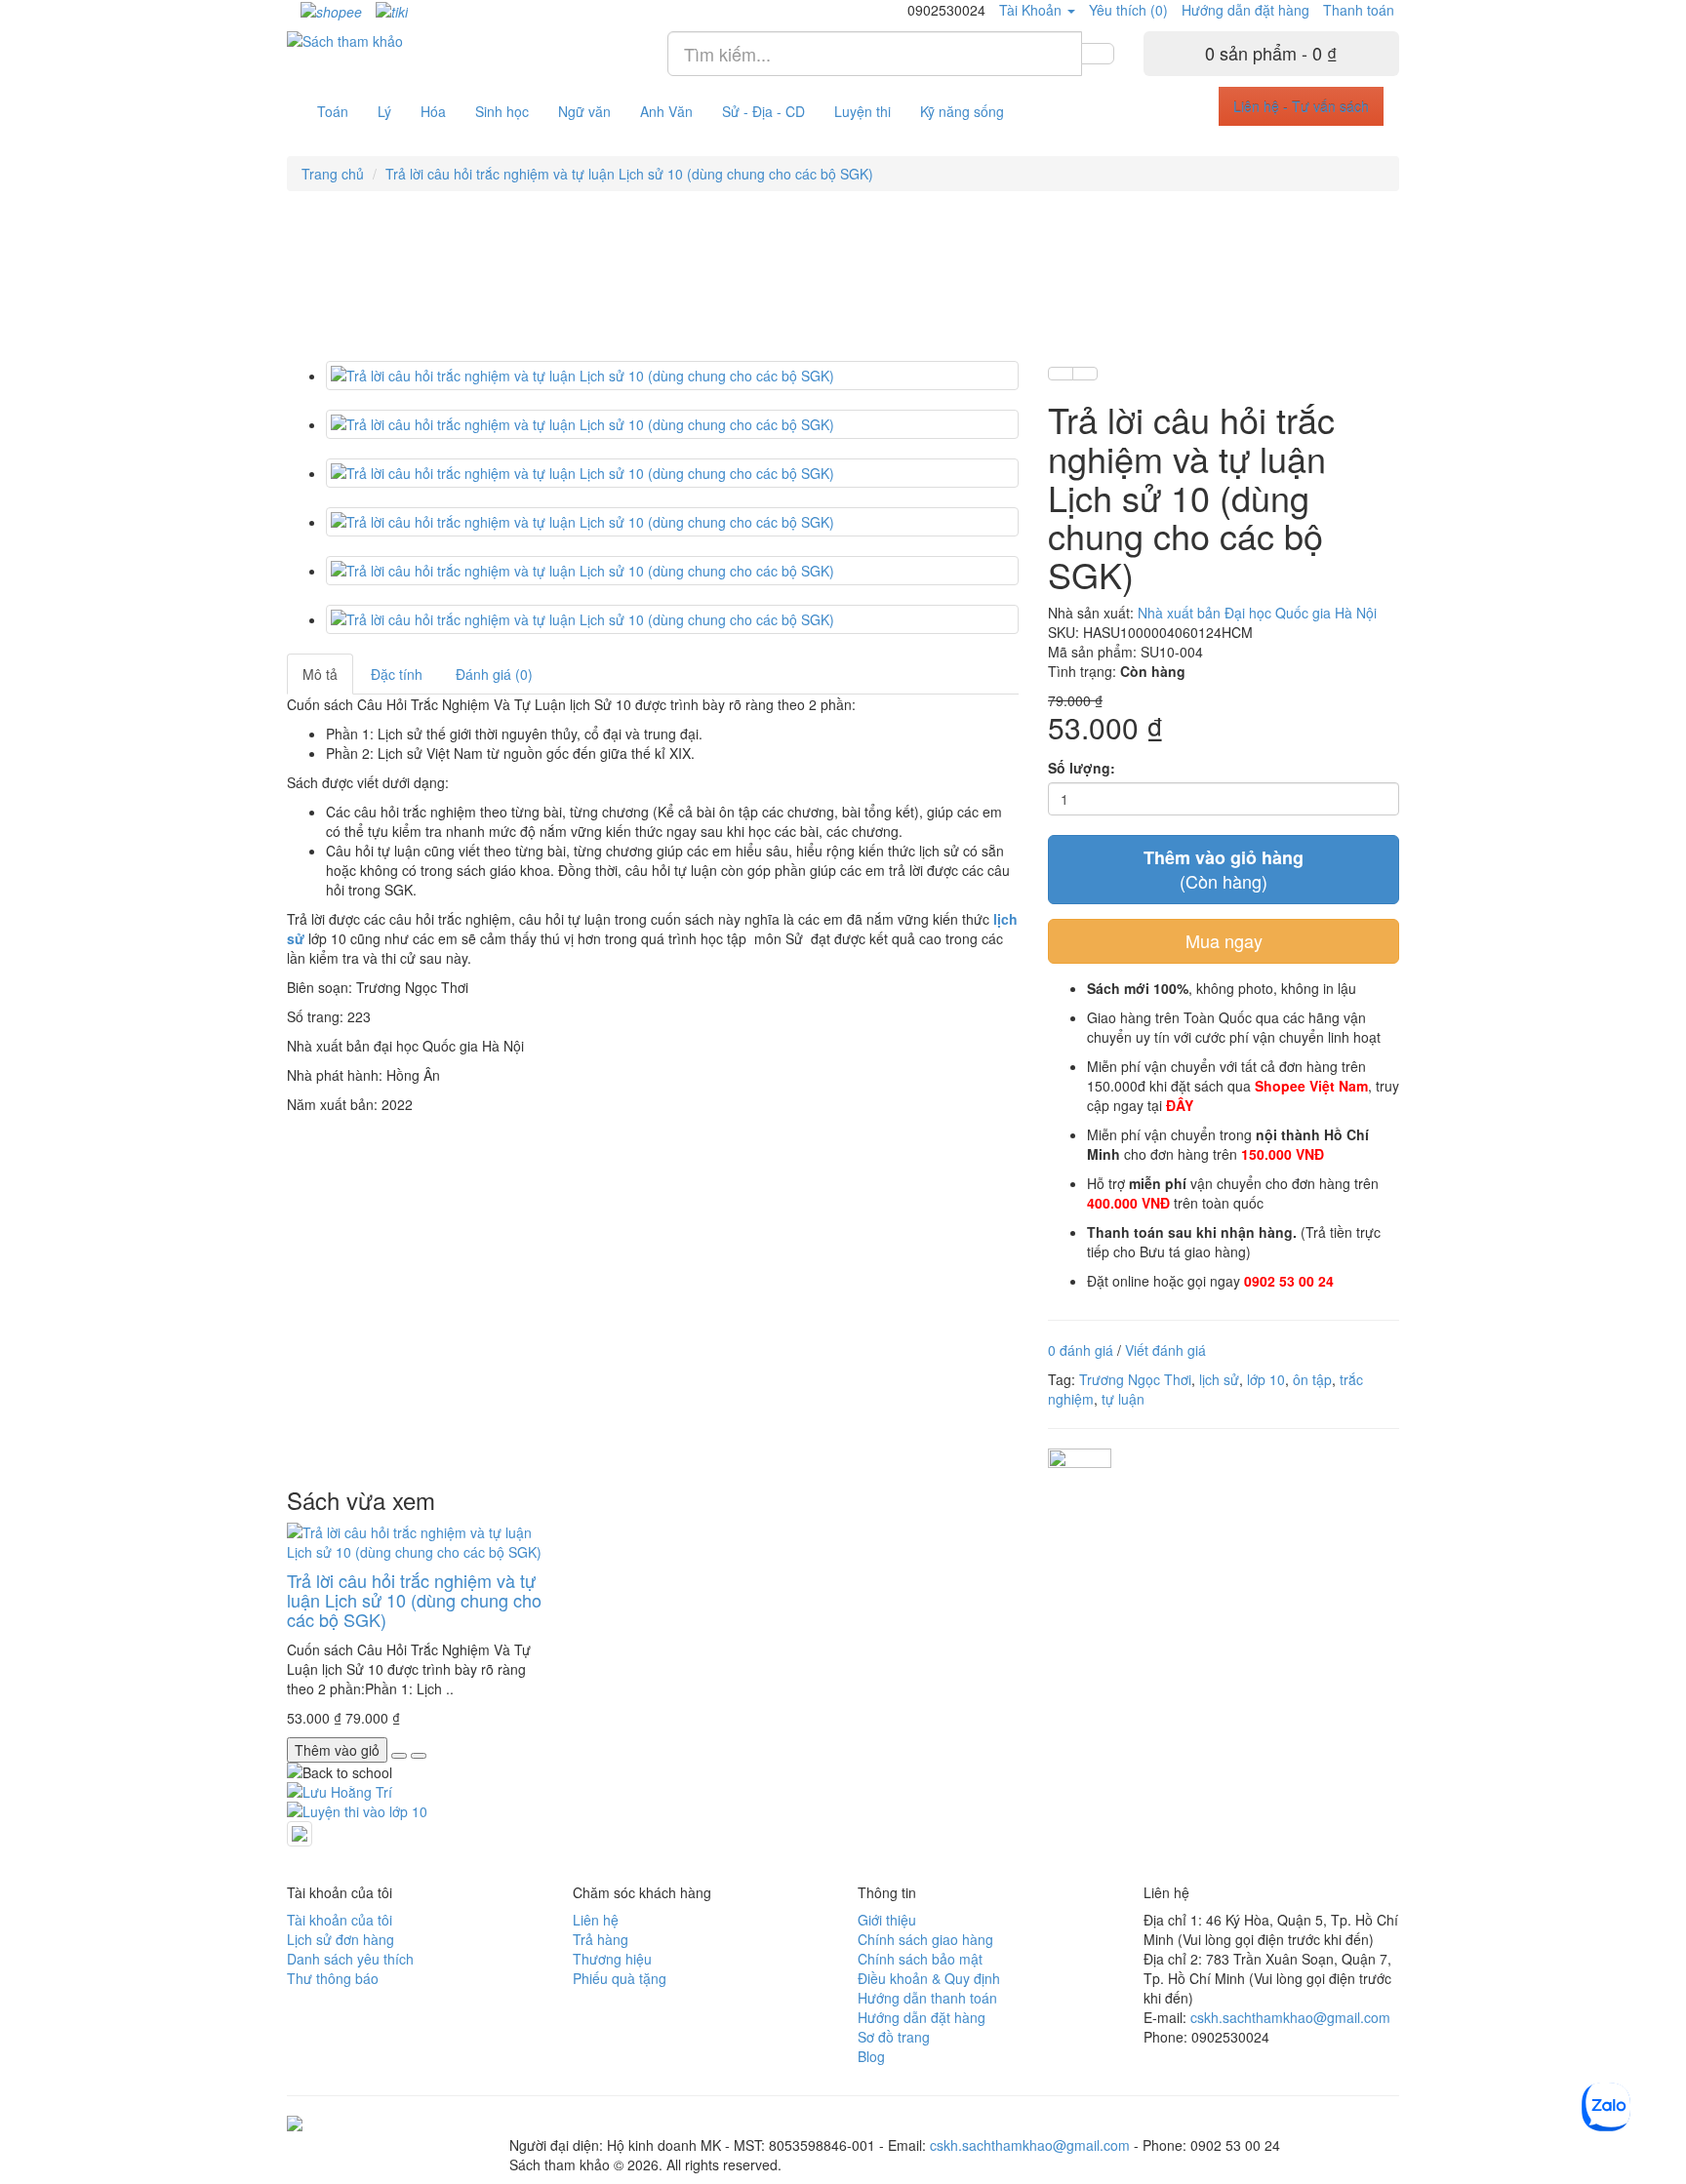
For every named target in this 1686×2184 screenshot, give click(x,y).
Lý (384, 111)
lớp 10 (1266, 1379)
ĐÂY (1180, 1105)
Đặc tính (397, 674)
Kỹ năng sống (962, 111)
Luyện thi (863, 111)
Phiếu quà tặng (620, 1978)
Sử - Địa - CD (763, 111)
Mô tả (320, 674)
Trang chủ (333, 174)
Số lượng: (1082, 768)
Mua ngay (1224, 940)
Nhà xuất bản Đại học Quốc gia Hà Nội (1257, 613)
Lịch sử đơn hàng (341, 1939)
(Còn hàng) (1224, 869)
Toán (333, 111)
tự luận (1123, 1399)
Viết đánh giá (1165, 1350)
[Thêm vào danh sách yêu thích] (1061, 374)
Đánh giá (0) (494, 674)
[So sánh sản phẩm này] (1085, 374)
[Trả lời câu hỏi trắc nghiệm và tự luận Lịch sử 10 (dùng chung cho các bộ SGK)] (672, 376)
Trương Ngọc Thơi (1135, 1379)
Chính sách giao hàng (925, 1939)
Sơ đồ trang (894, 2037)
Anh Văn (666, 111)
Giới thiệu (887, 1920)
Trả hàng (601, 1939)
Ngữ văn (584, 111)
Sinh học (502, 111)
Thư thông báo (333, 1978)
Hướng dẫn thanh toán (927, 1998)
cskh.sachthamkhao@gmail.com (1290, 2017)
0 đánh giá (1081, 1350)
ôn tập (1312, 1379)
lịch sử (1219, 1379)
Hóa (433, 111)
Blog (871, 2056)
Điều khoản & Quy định (929, 1978)
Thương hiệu (612, 1959)
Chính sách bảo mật (920, 1959)
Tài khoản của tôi (340, 1920)
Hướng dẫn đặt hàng (1245, 10)
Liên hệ (596, 1920)
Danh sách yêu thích (350, 1959)
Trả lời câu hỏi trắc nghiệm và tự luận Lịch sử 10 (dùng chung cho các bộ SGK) (629, 174)
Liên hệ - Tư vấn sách (1301, 106)
